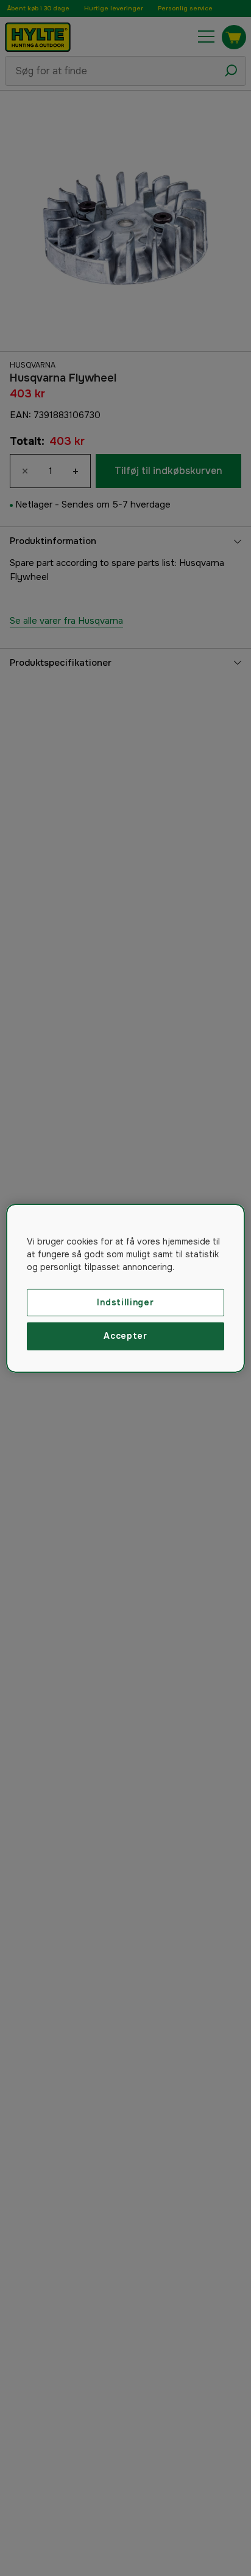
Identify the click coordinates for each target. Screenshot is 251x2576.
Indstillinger (125, 1302)
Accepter (125, 1336)
